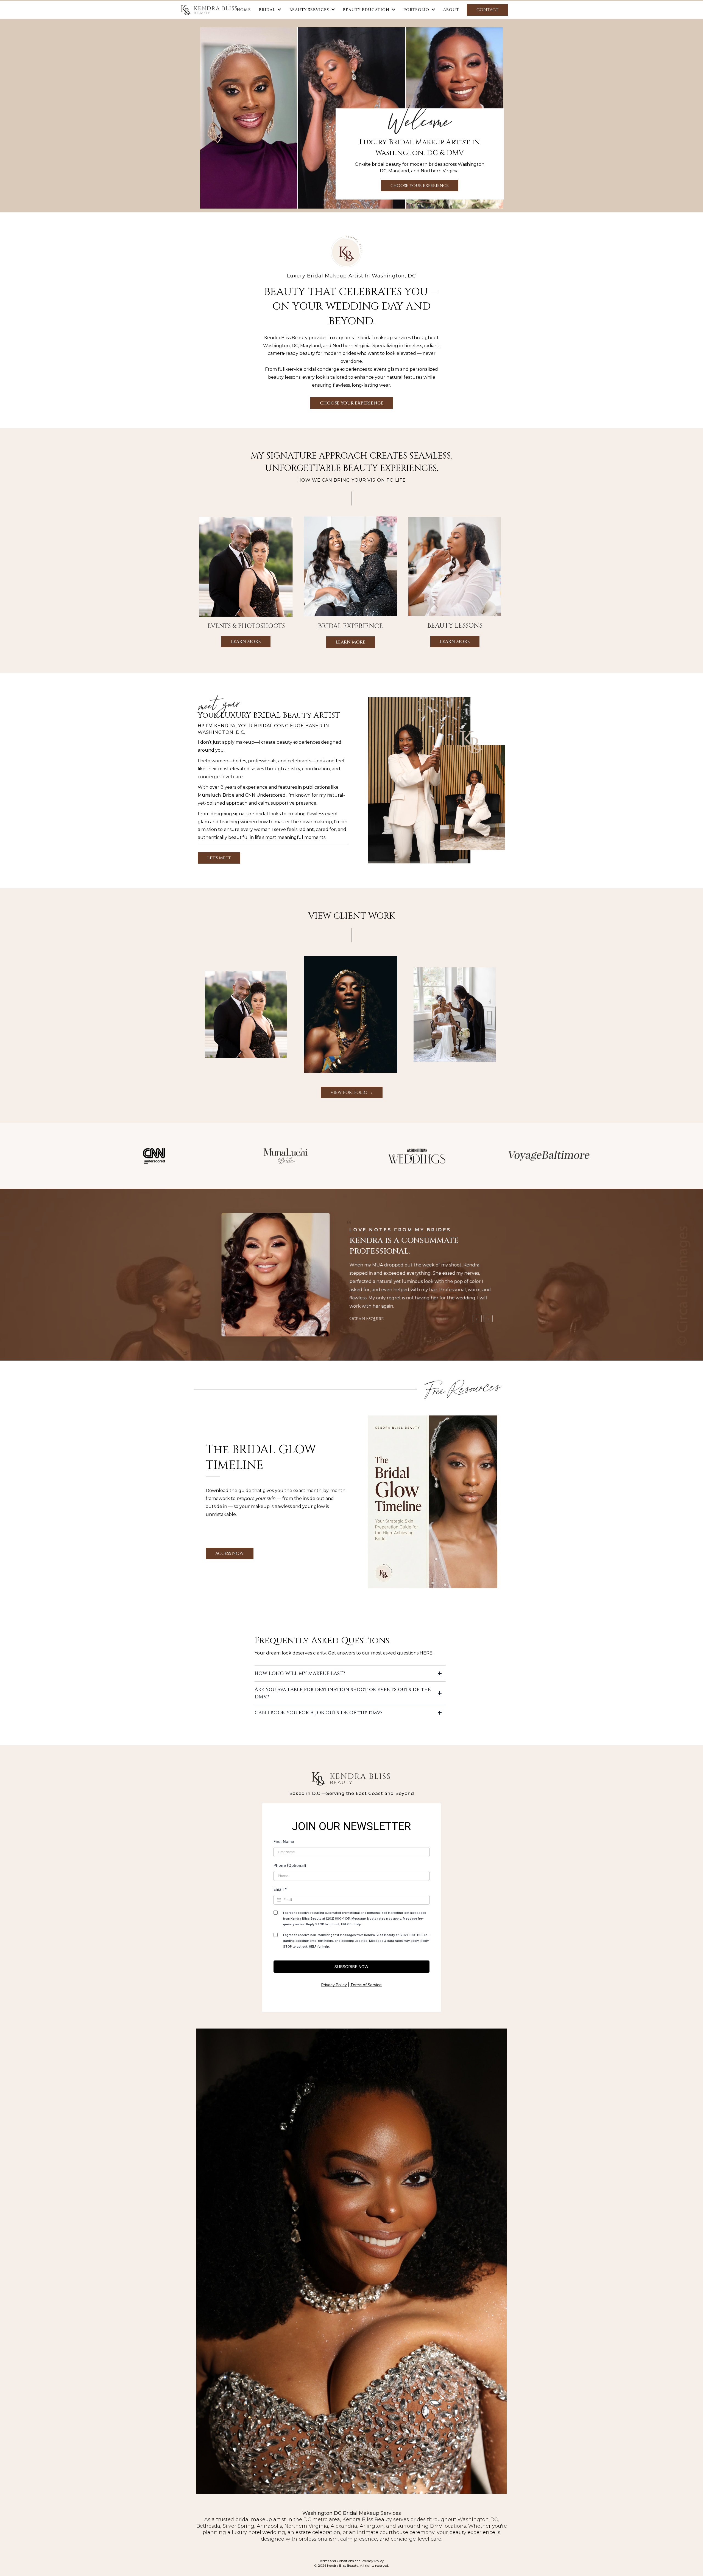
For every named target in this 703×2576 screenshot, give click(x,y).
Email (280, 1889)
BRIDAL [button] (268, 10)
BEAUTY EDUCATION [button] (367, 10)
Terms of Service (366, 1985)
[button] (333, 10)
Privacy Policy (334, 1985)
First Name (284, 1842)
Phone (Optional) (290, 1865)
